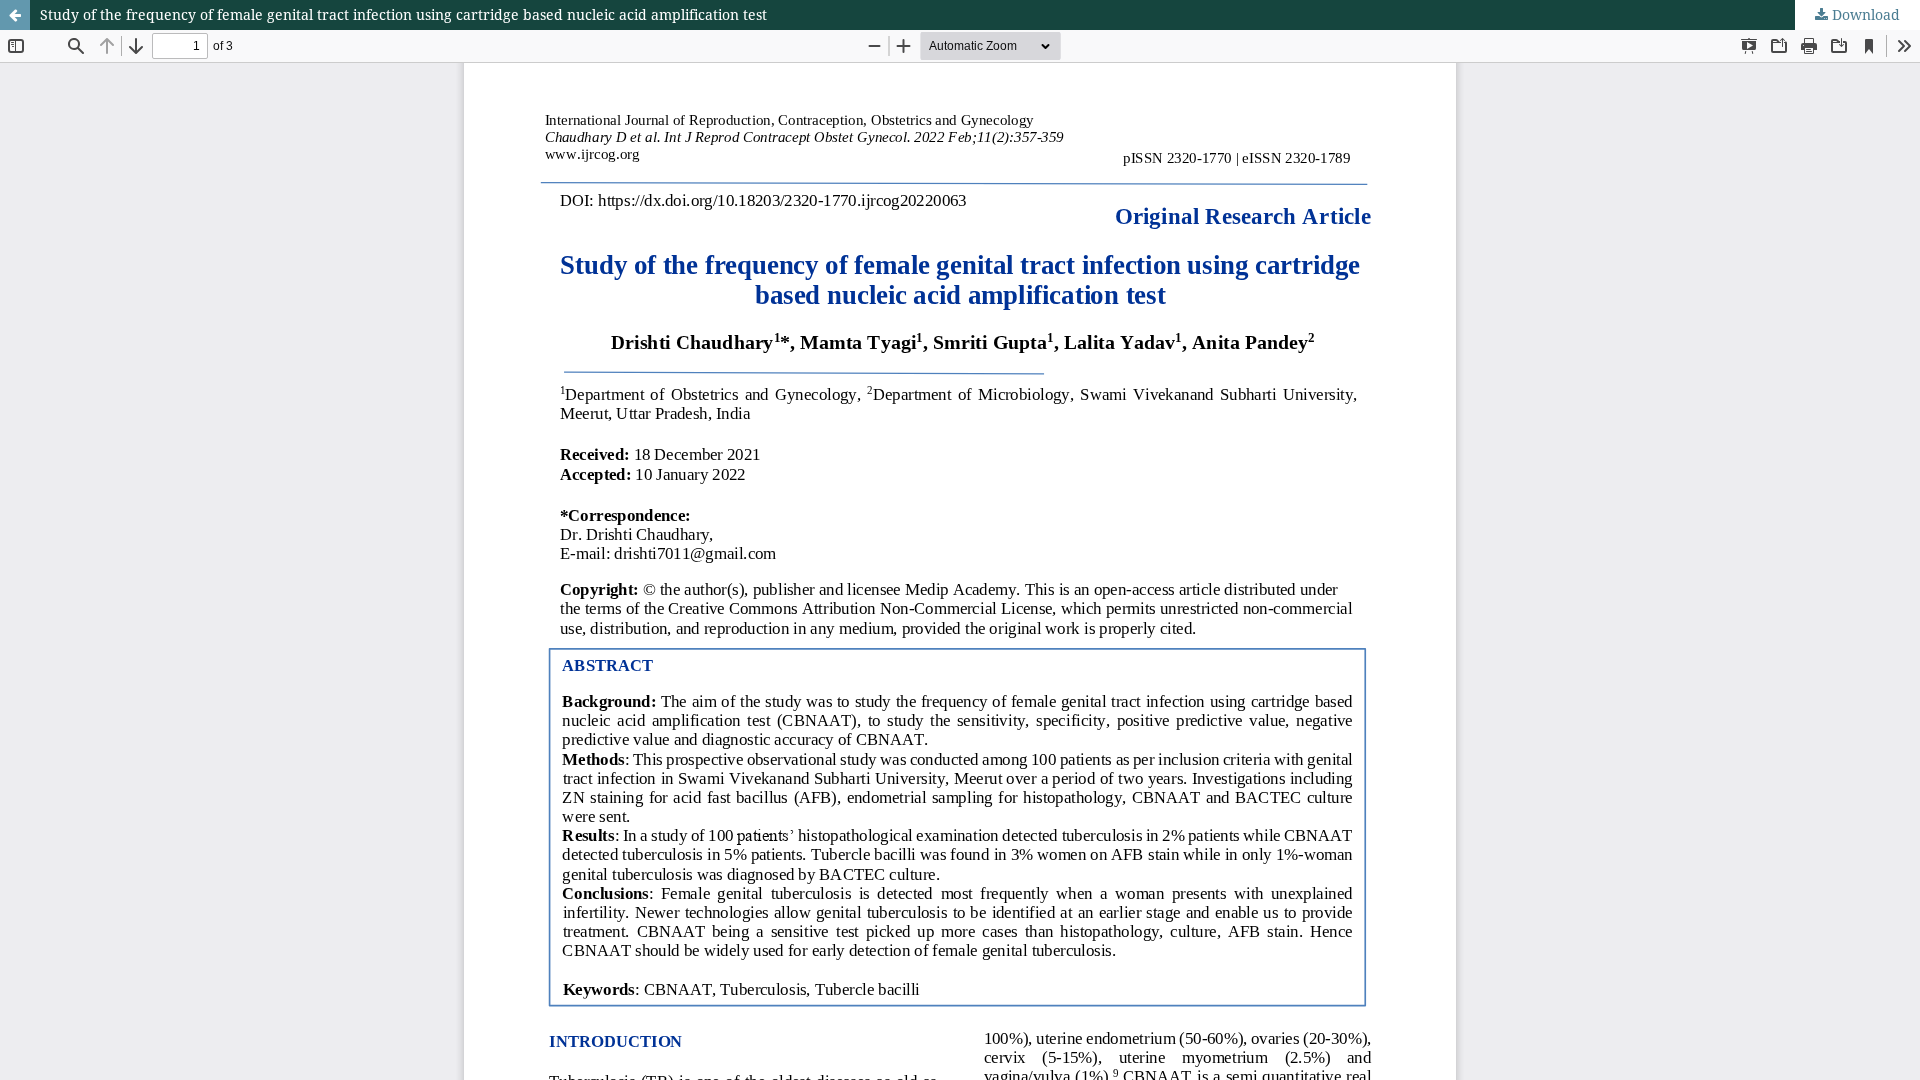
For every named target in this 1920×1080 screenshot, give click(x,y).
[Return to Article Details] (15, 15)
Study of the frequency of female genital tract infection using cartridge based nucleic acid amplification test (403, 14)
